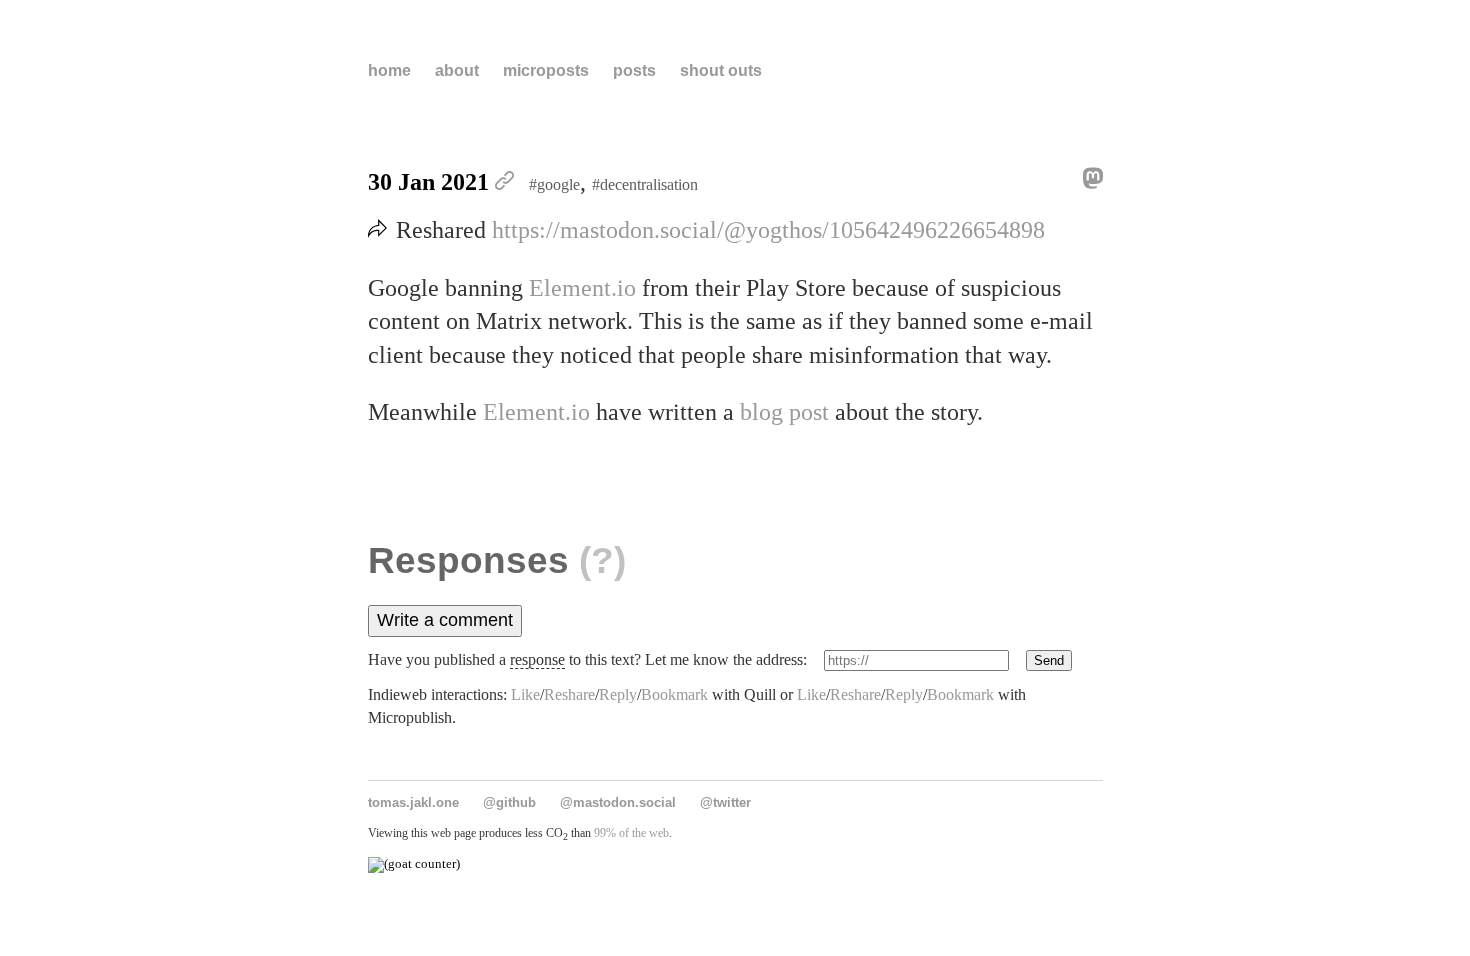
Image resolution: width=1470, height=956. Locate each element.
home (389, 70)
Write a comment (445, 620)
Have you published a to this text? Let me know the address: (587, 659)
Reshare (569, 694)
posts (634, 70)
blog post (784, 412)
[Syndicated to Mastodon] (1087, 182)
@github (509, 802)
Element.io (582, 288)
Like (525, 694)
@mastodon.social (618, 802)
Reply (618, 694)
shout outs (721, 70)
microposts (546, 70)
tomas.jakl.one (413, 802)
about (457, 70)
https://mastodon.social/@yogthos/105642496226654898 (768, 230)
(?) (602, 560)
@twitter (725, 802)
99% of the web (631, 833)
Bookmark (674, 694)
